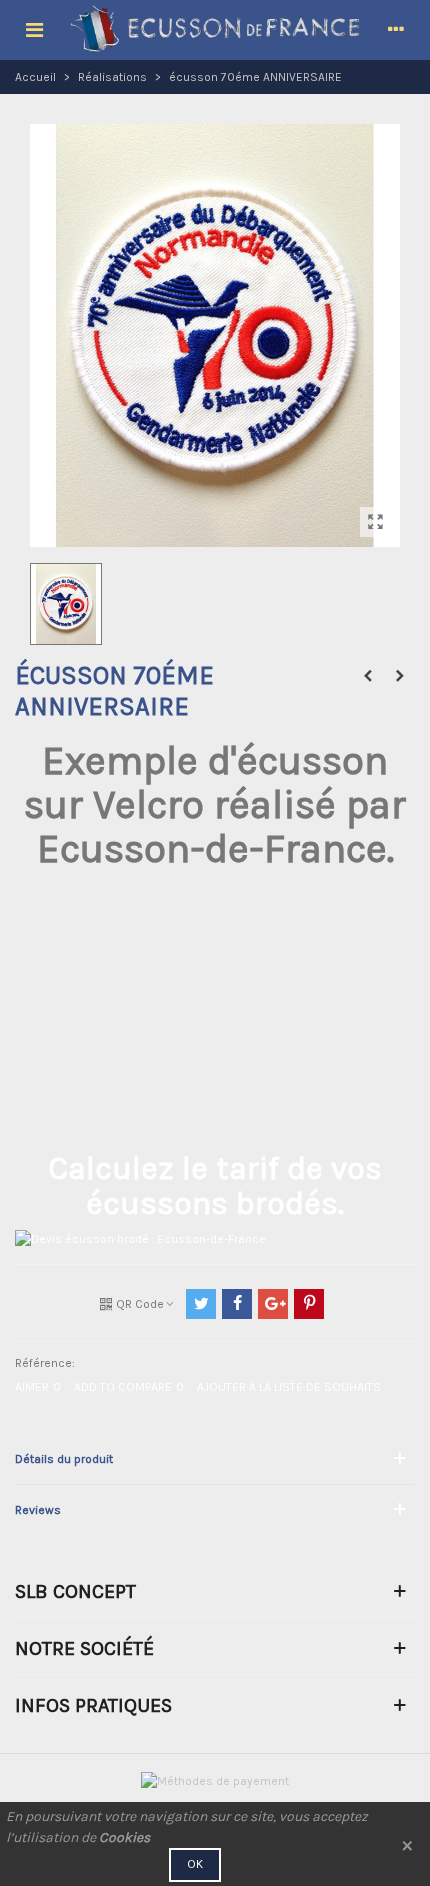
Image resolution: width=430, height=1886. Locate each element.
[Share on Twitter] (201, 1304)
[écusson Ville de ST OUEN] (368, 676)
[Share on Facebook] (237, 1304)
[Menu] (34, 30)
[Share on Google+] (273, 1304)
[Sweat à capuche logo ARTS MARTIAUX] (400, 676)
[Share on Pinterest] (309, 1304)
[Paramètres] (396, 30)
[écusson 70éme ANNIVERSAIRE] (375, 522)
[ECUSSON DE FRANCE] (215, 30)
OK (195, 1864)
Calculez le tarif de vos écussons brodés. (215, 1186)
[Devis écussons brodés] (140, 1238)
